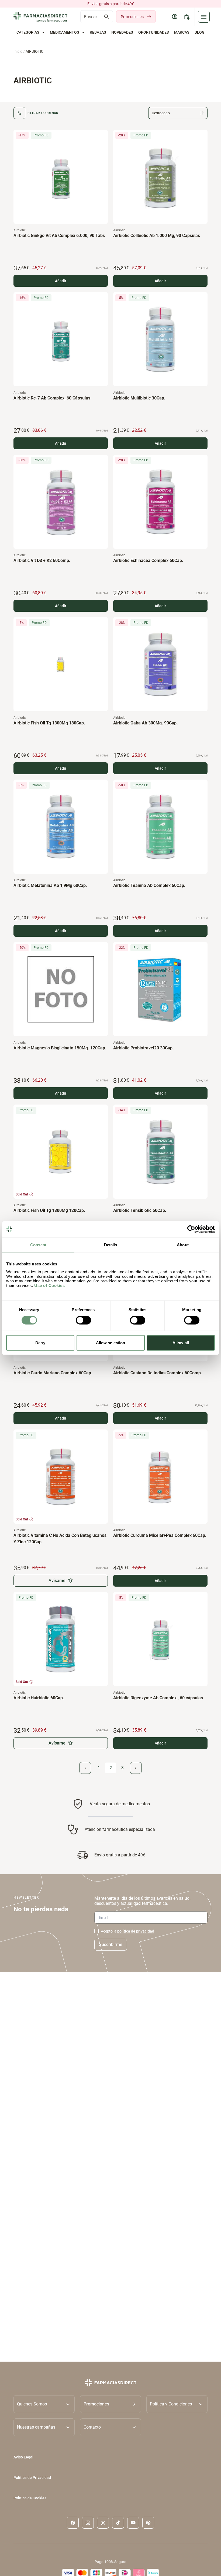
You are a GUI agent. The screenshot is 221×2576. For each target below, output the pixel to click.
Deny (40, 1342)
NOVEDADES (122, 32)
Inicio (18, 51)
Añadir (61, 281)
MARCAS (182, 32)
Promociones (132, 17)
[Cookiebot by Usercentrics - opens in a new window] (191, 1229)
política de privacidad (136, 1931)
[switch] (83, 1320)
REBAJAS (98, 32)
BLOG (200, 32)
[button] (111, 2404)
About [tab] (183, 1245)
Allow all (181, 1342)
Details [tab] (111, 1245)
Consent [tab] (38, 1245)
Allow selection (111, 1342)
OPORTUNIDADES (153, 32)
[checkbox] (96, 1931)
